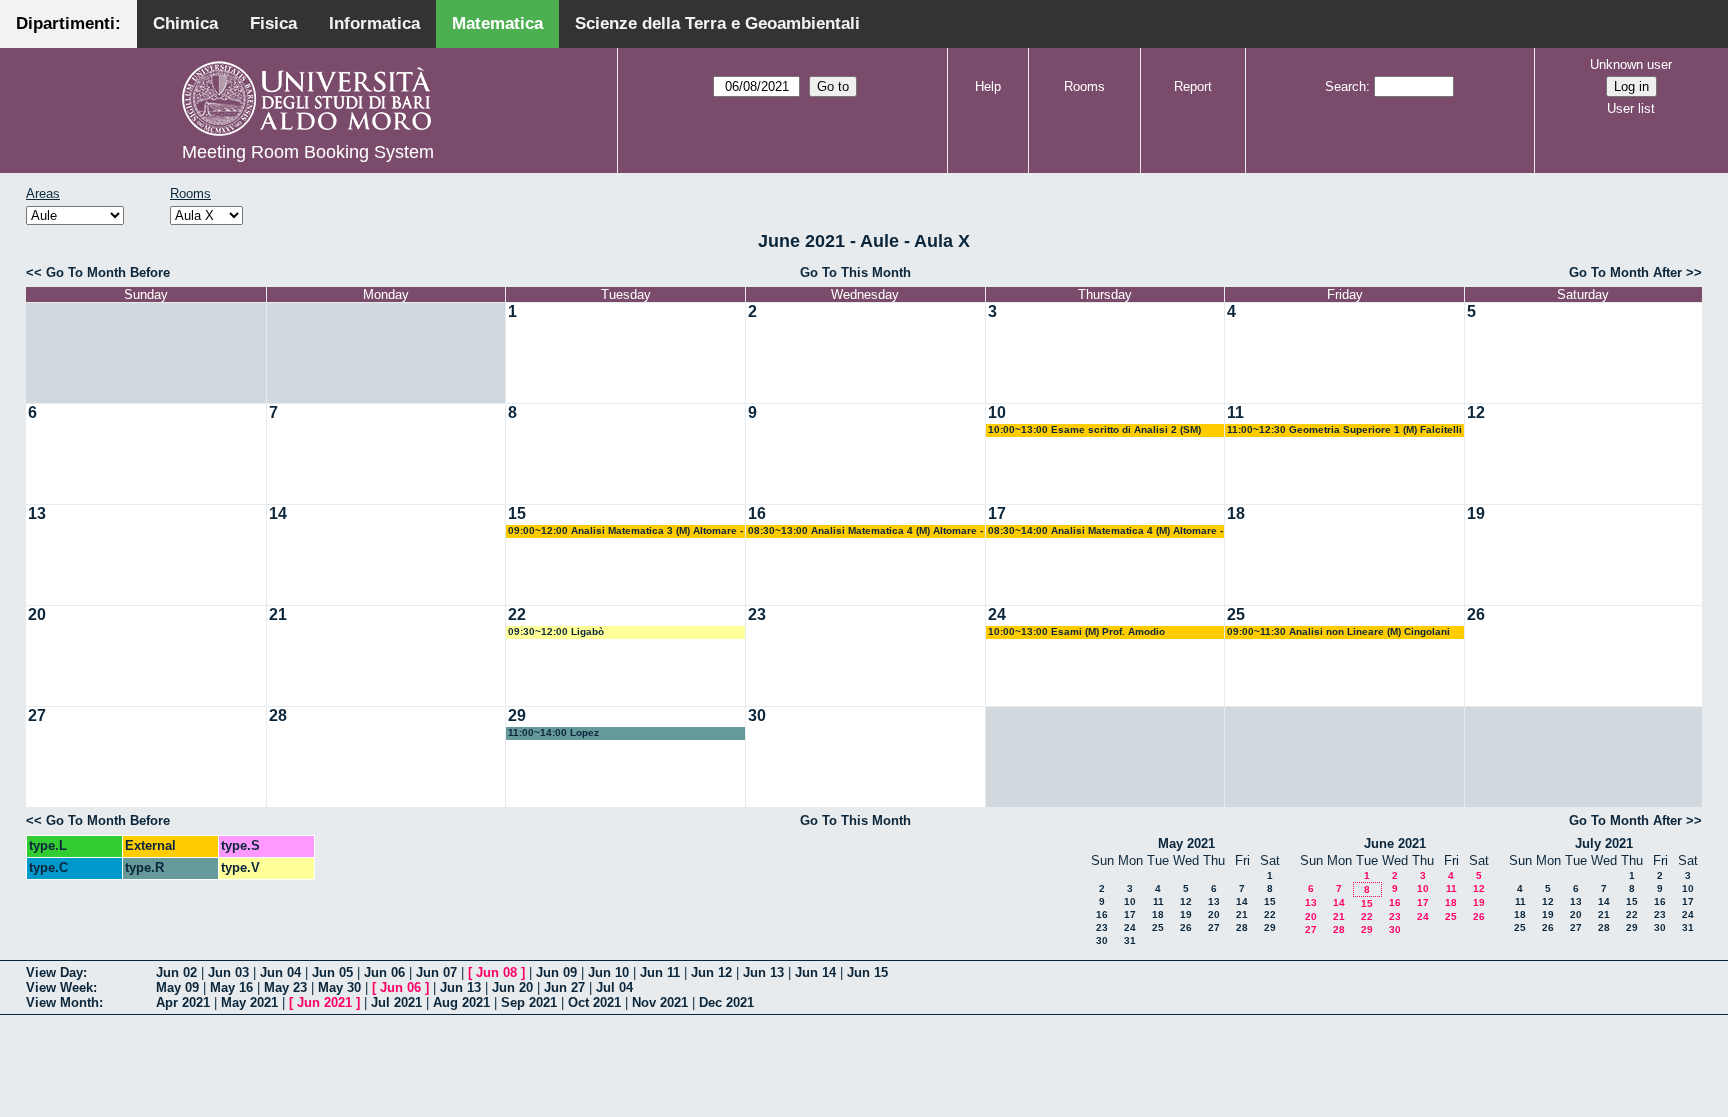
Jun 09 (556, 972)
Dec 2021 (726, 1002)
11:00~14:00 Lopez (553, 732)
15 (517, 513)
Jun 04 (280, 972)
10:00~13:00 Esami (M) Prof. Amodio (1076, 631)
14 (278, 513)
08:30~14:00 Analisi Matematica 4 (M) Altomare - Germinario (1105, 531)
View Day (54, 972)
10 (997, 412)
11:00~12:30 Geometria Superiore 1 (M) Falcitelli (1344, 429)
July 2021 (1604, 843)
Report (1193, 86)
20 (37, 614)
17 (997, 513)
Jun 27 (564, 987)
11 (1235, 412)
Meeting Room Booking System (308, 152)
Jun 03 (228, 972)
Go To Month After (1625, 272)
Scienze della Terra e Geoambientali (717, 23)
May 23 (285, 987)
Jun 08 (496, 972)
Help (988, 86)
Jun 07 (436, 972)
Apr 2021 (183, 1002)
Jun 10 (608, 972)
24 (997, 614)
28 (278, 715)
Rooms (1084, 86)
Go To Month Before (108, 272)
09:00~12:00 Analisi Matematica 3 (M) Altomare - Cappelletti (625, 531)
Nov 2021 (660, 1002)
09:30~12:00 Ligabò (556, 631)
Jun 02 (176, 972)
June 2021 (1395, 843)
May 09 (177, 987)
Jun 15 (867, 972)
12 (1476, 412)
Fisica (273, 23)
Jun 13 (763, 972)
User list (1631, 108)
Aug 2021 (461, 1002)
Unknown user (1631, 64)
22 (517, 614)
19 (1476, 513)
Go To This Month (855, 272)
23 (757, 614)
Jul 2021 (396, 1002)
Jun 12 (711, 972)
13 (37, 513)
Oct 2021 (594, 1002)
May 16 (231, 987)
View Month (62, 1002)
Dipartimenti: (68, 23)
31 (1130, 940)
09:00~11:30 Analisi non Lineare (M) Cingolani (1338, 631)
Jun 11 (660, 972)
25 (1236, 614)
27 (37, 715)
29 (517, 715)
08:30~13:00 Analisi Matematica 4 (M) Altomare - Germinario (865, 531)
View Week (59, 987)
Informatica (374, 23)
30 (757, 715)
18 (1236, 513)
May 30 (339, 987)
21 (278, 614)
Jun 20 (512, 987)
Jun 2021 (324, 1002)
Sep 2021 (529, 1002)
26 (1476, 614)
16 (757, 513)
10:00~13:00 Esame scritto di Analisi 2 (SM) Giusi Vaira (1094, 430)
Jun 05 (332, 972)
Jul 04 (614, 987)
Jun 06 (384, 972)
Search (1345, 86)
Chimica (185, 23)
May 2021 (1186, 843)
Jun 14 (815, 972)
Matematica (497, 23)
